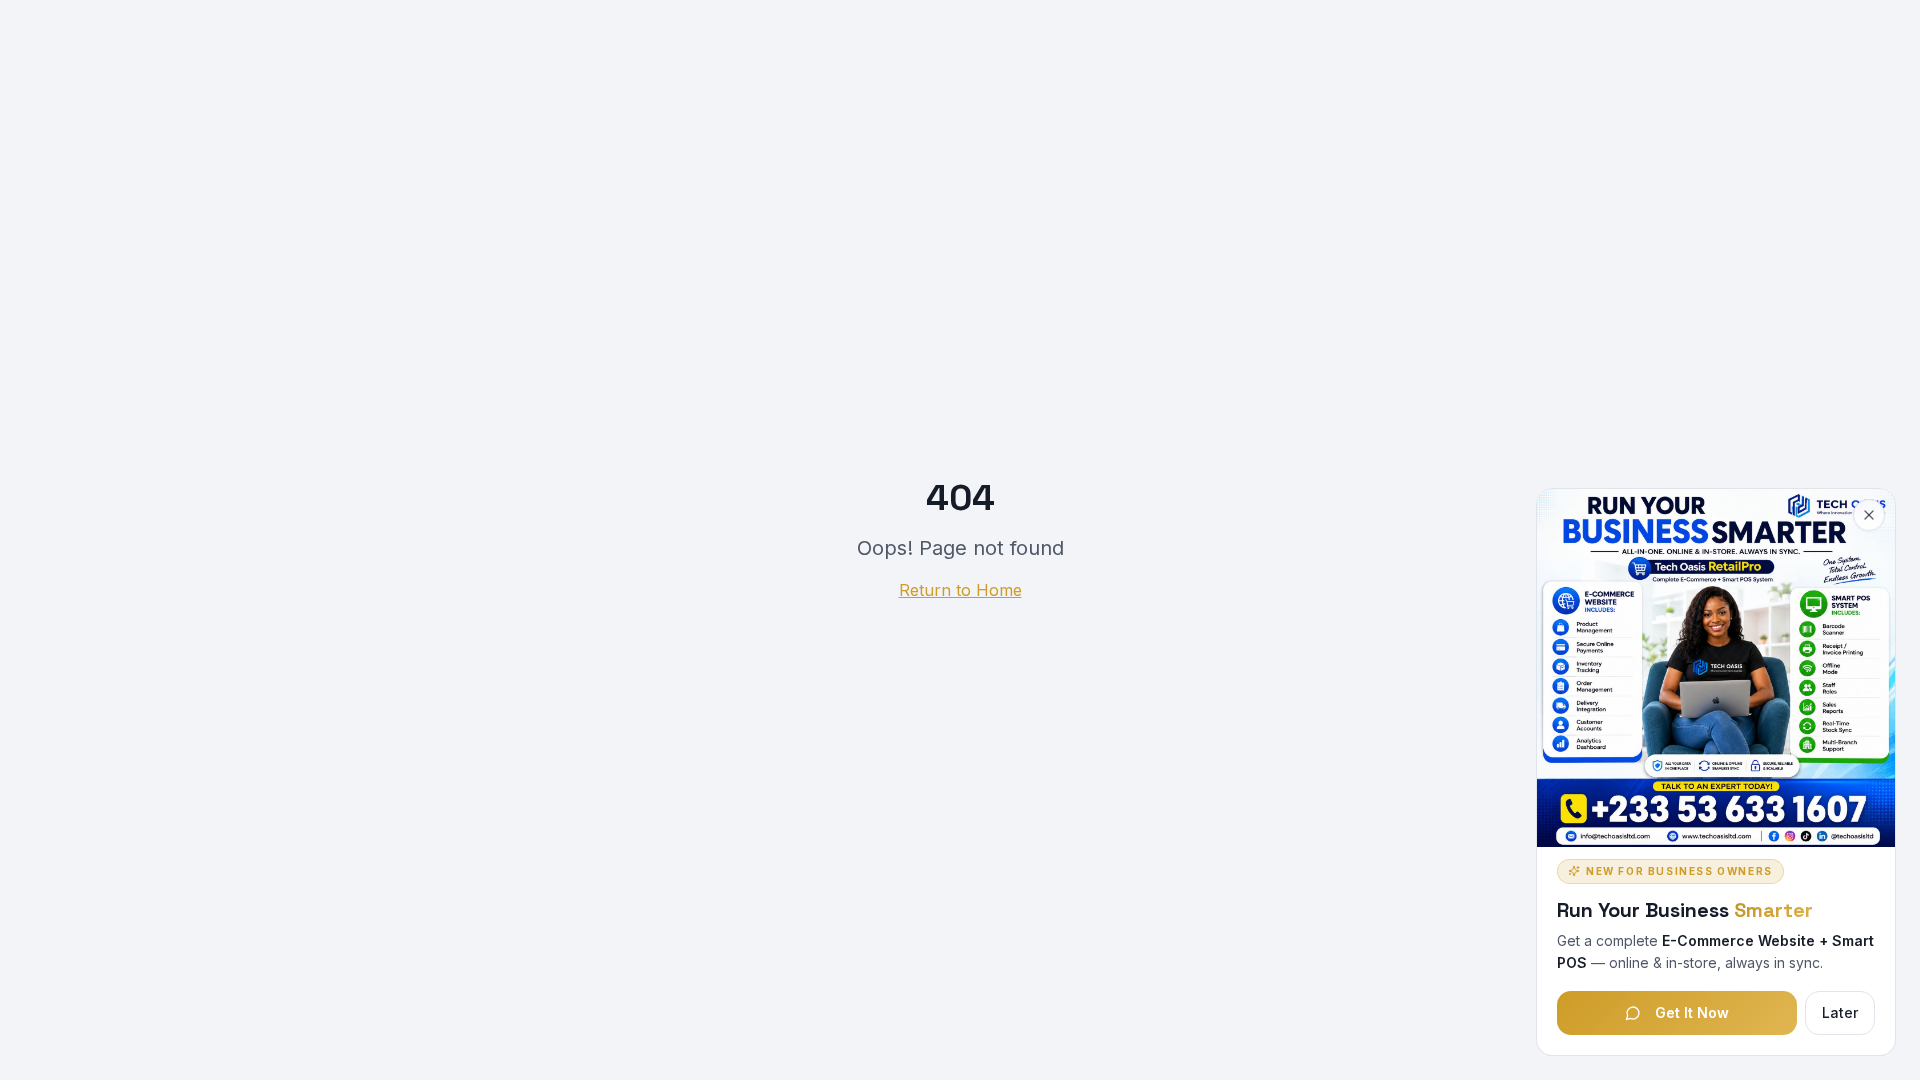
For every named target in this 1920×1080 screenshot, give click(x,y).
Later (1840, 1012)
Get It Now (1692, 1012)
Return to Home (960, 590)
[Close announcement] (1869, 515)
